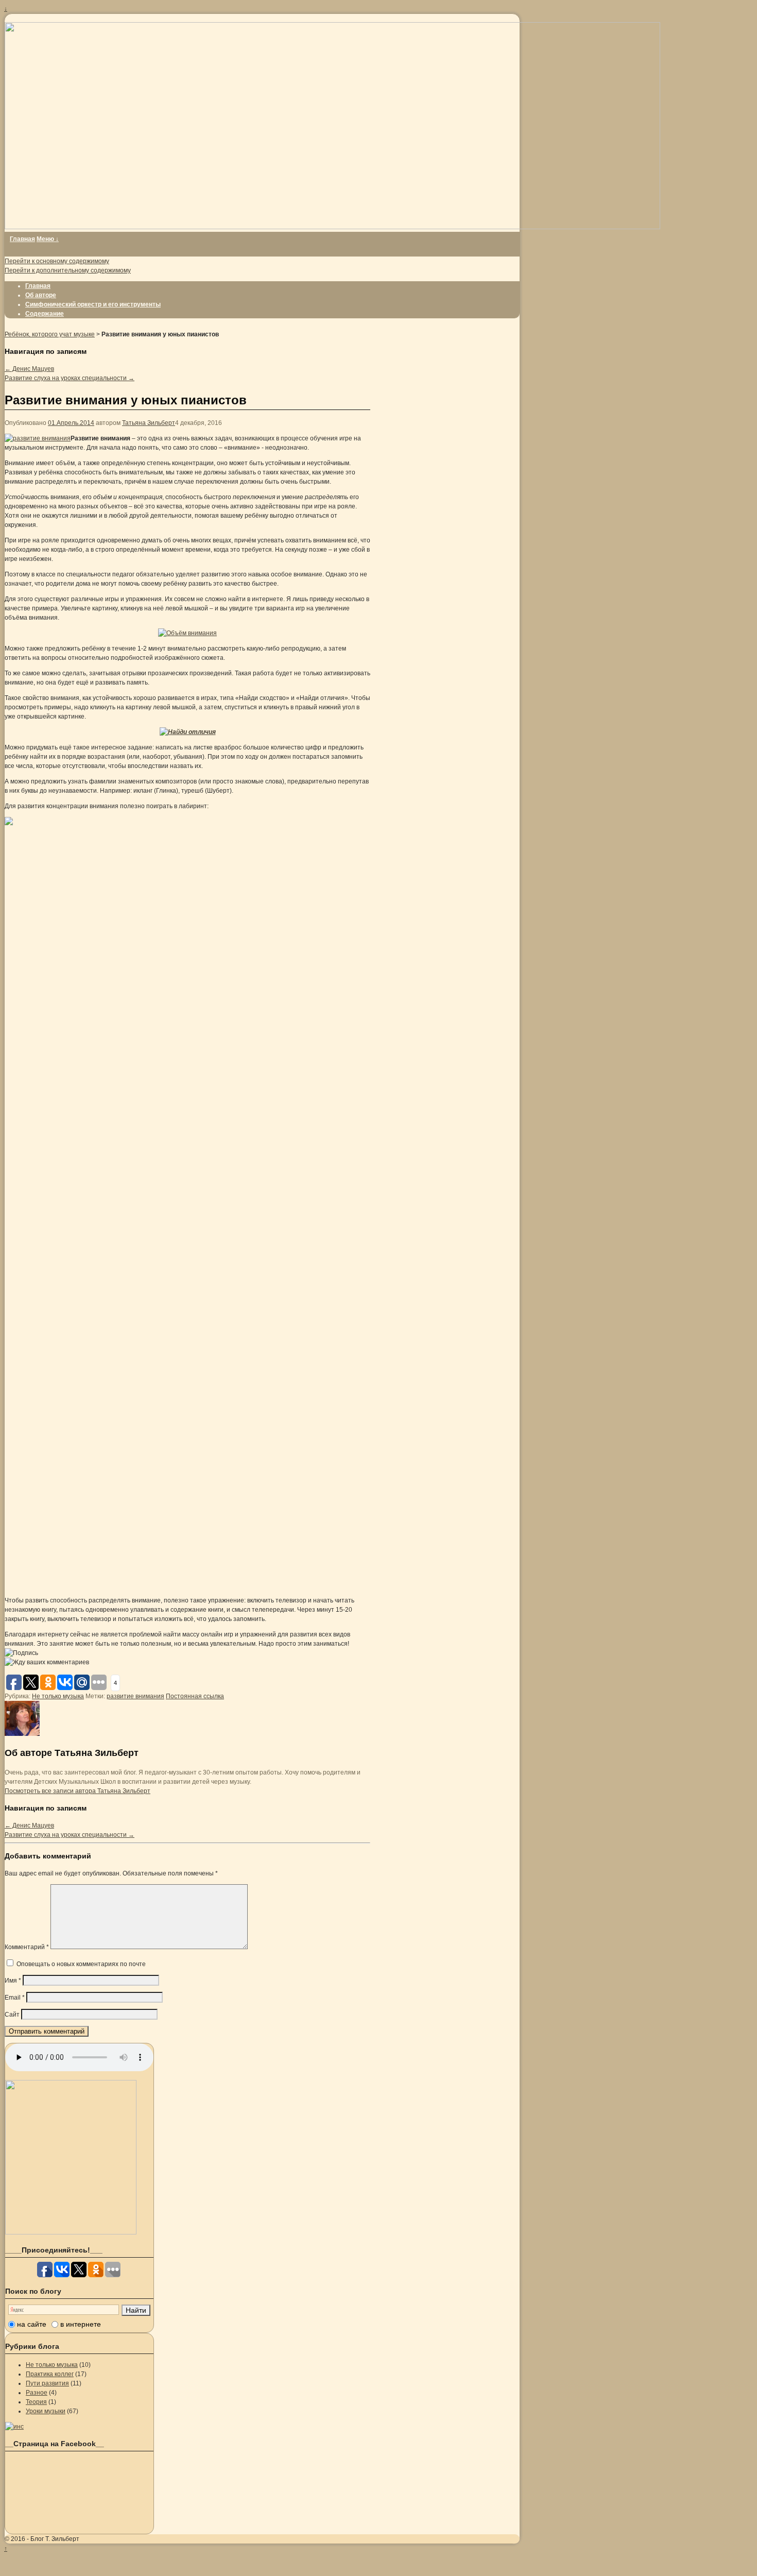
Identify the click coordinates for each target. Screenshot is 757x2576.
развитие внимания (135, 1696)
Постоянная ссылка (195, 1696)
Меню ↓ (48, 239)
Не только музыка (58, 1696)
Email (15, 1998)
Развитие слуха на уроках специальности (70, 378)
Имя (13, 1981)
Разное (37, 2393)
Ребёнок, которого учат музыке (50, 334)
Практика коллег (50, 2374)
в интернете (81, 2324)
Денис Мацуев (29, 369)
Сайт (12, 2015)
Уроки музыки (46, 2411)
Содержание (45, 314)
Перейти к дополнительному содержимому (68, 270)
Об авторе (41, 295)
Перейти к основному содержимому (57, 261)
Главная (22, 239)
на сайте (32, 2324)
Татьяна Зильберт (149, 423)
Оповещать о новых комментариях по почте (81, 1964)
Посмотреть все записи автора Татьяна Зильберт (78, 1791)
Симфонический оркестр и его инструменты (93, 304)
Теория (36, 2402)
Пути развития (47, 2383)
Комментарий (27, 1947)
